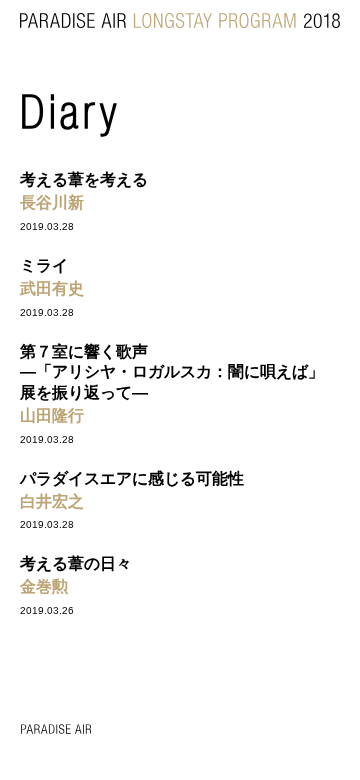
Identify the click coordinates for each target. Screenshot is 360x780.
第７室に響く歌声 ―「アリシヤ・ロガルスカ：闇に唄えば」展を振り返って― (172, 372)
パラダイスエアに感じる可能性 (132, 478)
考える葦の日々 (76, 563)
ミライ (44, 265)
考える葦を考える (84, 179)
